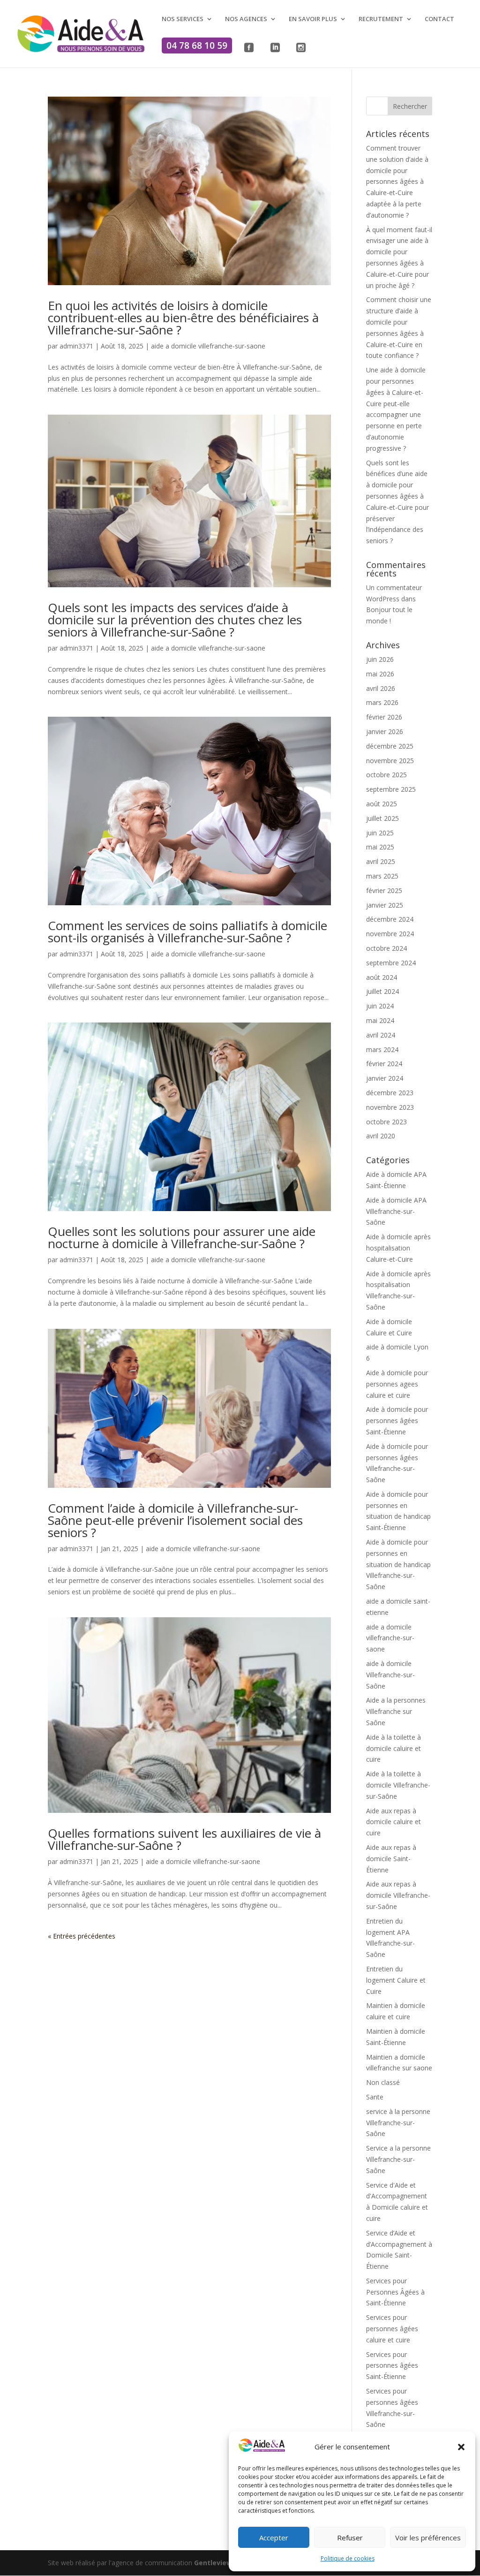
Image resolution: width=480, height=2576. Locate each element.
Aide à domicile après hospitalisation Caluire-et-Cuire (398, 1248)
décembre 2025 (390, 746)
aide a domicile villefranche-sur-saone (208, 346)
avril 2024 (381, 1035)
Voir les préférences (428, 2538)
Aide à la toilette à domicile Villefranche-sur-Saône (398, 1785)
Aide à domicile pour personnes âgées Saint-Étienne (397, 1421)
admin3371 (76, 346)
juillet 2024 (382, 991)
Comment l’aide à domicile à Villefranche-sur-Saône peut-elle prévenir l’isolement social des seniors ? (175, 1520)
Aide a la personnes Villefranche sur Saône (396, 1711)
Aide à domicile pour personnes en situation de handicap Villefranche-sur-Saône (398, 1564)
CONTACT (439, 19)
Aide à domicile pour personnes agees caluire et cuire (397, 1384)
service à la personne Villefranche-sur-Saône (398, 2123)
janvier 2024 (385, 1078)
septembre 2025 (391, 789)
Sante (375, 2097)
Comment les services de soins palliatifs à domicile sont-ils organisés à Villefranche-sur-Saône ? (187, 932)
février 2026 (384, 717)
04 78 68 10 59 (197, 45)
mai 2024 (380, 1020)
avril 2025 (381, 861)
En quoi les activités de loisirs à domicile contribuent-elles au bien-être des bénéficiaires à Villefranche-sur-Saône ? (183, 318)
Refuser (350, 2538)
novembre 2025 (390, 761)
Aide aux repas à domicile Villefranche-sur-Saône (398, 1895)
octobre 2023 (386, 1122)
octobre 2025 (386, 775)
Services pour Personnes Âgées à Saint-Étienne (395, 2292)
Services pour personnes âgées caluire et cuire (392, 2329)
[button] (461, 2447)
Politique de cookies (348, 2558)
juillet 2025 (382, 818)
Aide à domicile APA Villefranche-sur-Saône (396, 1211)
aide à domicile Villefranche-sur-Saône (390, 1675)
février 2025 (384, 890)
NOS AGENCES (246, 19)
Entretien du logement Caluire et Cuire (396, 1980)
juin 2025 (380, 833)
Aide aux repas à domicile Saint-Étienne (391, 1859)
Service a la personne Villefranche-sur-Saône (398, 2159)
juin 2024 (380, 1006)
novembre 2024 (390, 934)
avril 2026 (381, 688)
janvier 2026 (385, 731)
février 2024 (384, 1064)
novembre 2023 (390, 1107)
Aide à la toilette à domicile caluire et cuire (394, 1748)
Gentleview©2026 (223, 2563)
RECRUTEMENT (381, 19)
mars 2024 (382, 1049)
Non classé (383, 2082)
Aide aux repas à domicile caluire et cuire (394, 1822)
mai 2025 (380, 847)
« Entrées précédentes (82, 1936)
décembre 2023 (390, 1093)
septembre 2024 (391, 963)
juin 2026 (380, 659)
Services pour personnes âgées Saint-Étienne (392, 2366)
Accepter (274, 2538)
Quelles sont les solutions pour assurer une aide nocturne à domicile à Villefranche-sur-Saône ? (182, 1237)
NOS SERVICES (183, 19)
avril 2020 (381, 1136)
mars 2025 (382, 876)
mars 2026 (382, 702)
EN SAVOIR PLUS (313, 19)
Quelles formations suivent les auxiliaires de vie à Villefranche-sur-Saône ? (184, 1839)
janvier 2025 (385, 905)
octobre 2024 (386, 948)
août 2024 (382, 977)
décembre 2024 (390, 919)
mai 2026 (380, 674)
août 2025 (382, 804)
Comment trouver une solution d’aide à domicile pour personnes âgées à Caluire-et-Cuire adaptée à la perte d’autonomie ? (397, 182)
